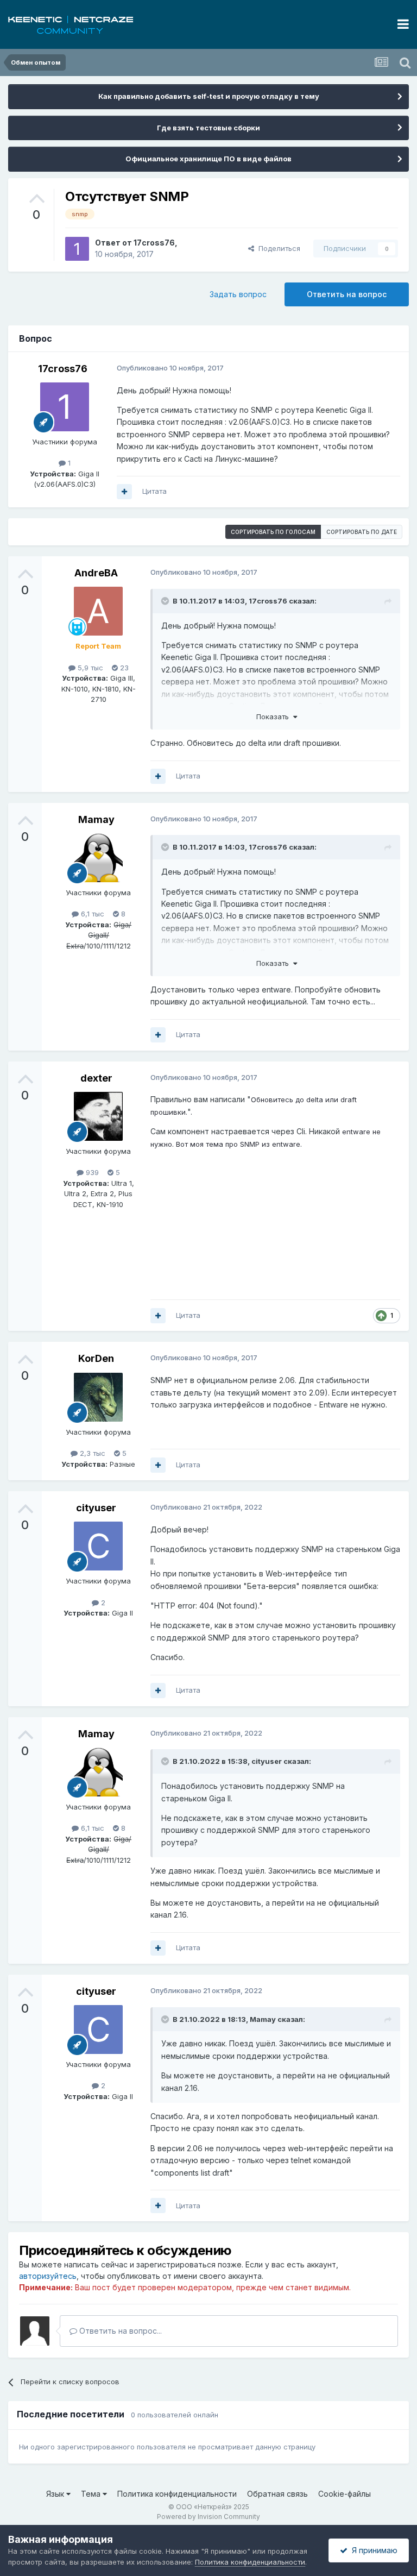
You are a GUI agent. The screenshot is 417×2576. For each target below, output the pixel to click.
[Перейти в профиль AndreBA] (98, 611)
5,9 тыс (89, 668)
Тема (92, 2494)
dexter (96, 1078)
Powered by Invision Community (208, 2517)
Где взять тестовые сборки (208, 128)
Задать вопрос (238, 294)
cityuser (96, 1508)
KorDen (96, 1358)
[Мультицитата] (124, 492)
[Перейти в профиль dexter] (98, 1116)
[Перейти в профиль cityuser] (98, 1546)
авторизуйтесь (48, 2276)
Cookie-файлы (345, 2494)
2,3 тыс (91, 1453)
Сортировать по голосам (273, 532)
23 (123, 668)
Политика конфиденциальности (177, 2494)
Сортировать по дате (362, 532)
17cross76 (154, 243)
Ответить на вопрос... (119, 2331)
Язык (56, 2494)
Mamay (96, 819)
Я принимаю (372, 2550)
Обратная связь (277, 2494)
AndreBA (96, 573)
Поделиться (277, 248)
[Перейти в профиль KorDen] (98, 1397)
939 (91, 1172)
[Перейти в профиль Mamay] (98, 858)
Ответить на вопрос (347, 294)
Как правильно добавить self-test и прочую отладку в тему (209, 96)
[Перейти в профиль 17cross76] (77, 249)
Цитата (154, 491)
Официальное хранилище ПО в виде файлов (208, 159)
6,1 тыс (91, 914)
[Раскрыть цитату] (166, 601)
